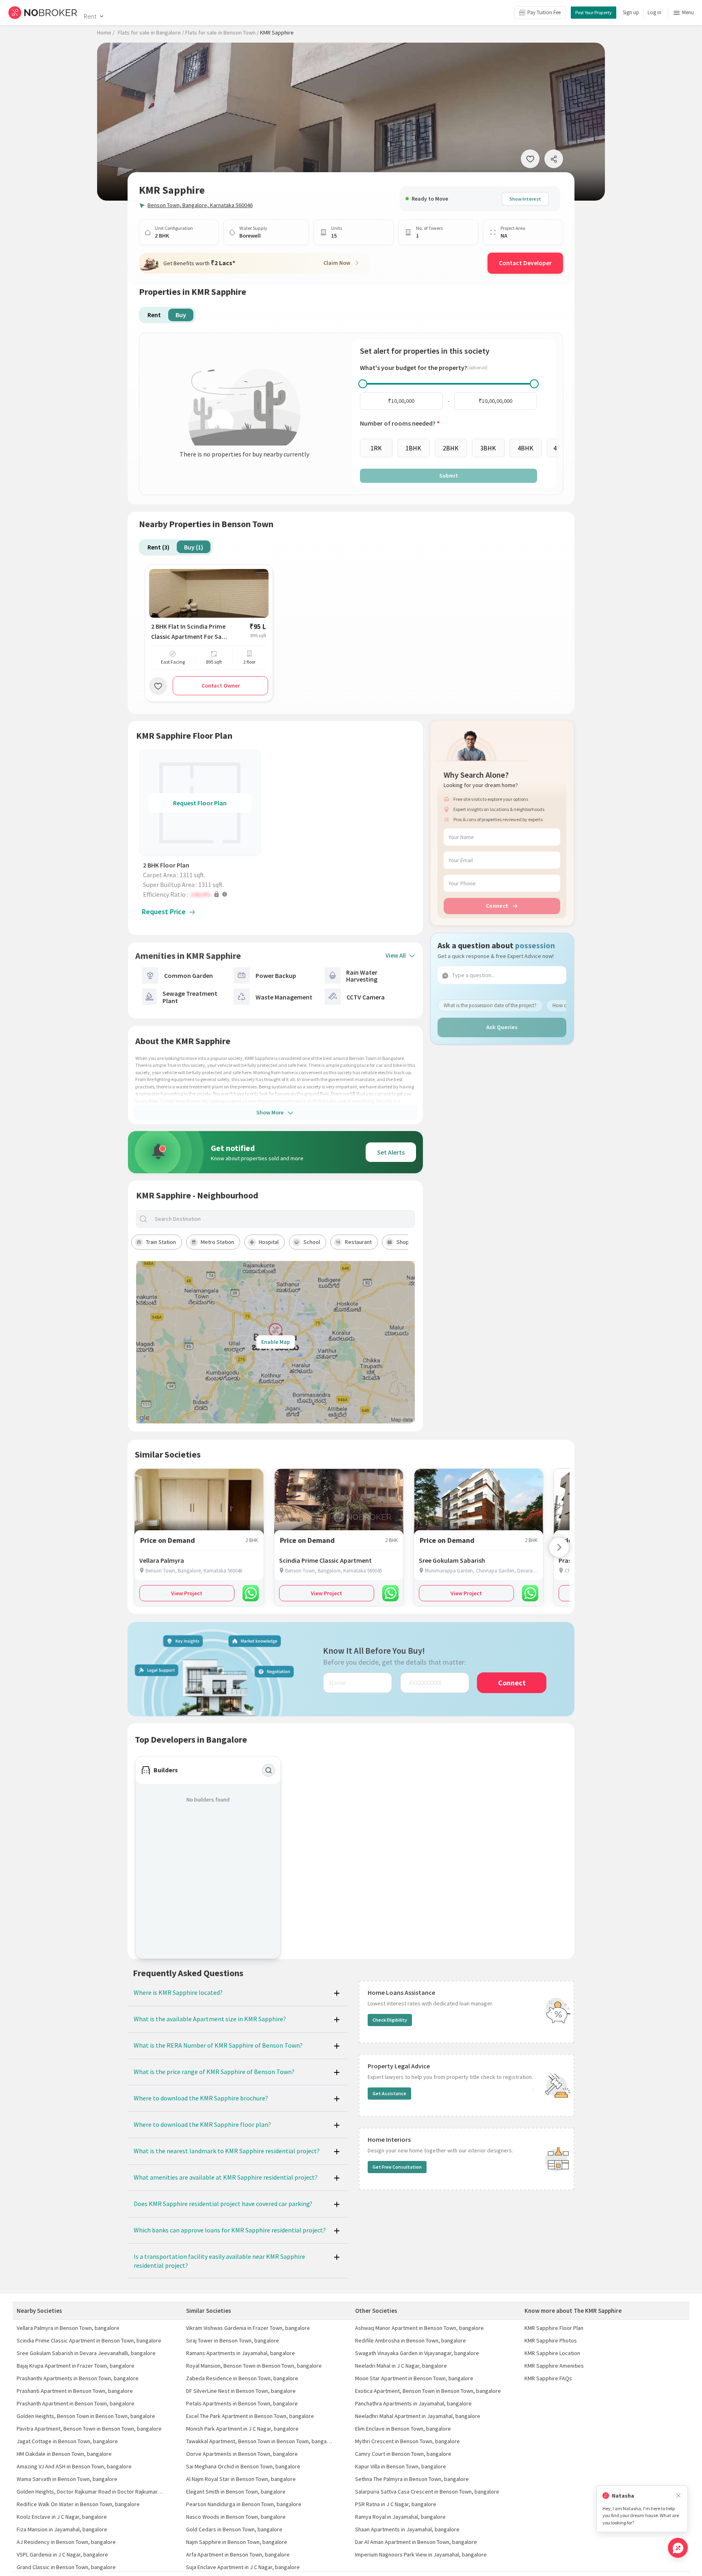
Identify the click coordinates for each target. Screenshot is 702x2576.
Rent (90, 16)
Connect (497, 906)
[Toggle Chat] (678, 2548)
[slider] (363, 384)
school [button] (312, 1242)
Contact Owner (221, 686)
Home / (106, 32)
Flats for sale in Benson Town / (222, 32)
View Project (187, 1593)
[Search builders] (269, 1770)
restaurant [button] (358, 1242)
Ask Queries (502, 1027)
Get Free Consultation (397, 2167)
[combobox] (282, 1219)
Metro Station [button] (217, 1242)
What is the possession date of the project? (490, 1005)
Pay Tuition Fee (544, 12)
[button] (202, 894)
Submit (448, 476)
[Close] (678, 2496)
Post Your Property (594, 12)
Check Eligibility (390, 2020)
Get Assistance (389, 2093)
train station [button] (161, 1242)
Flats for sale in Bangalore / (151, 32)
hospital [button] (269, 1242)
